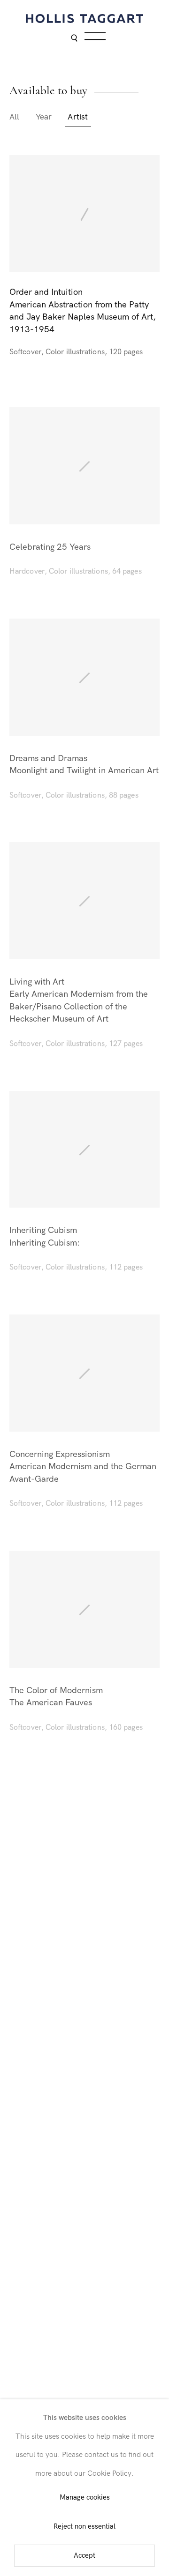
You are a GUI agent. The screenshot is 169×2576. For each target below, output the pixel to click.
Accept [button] (84, 2556)
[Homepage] (84, 19)
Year (44, 117)
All (15, 117)
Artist (78, 117)
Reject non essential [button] (84, 2527)
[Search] (74, 39)
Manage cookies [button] (85, 2498)
